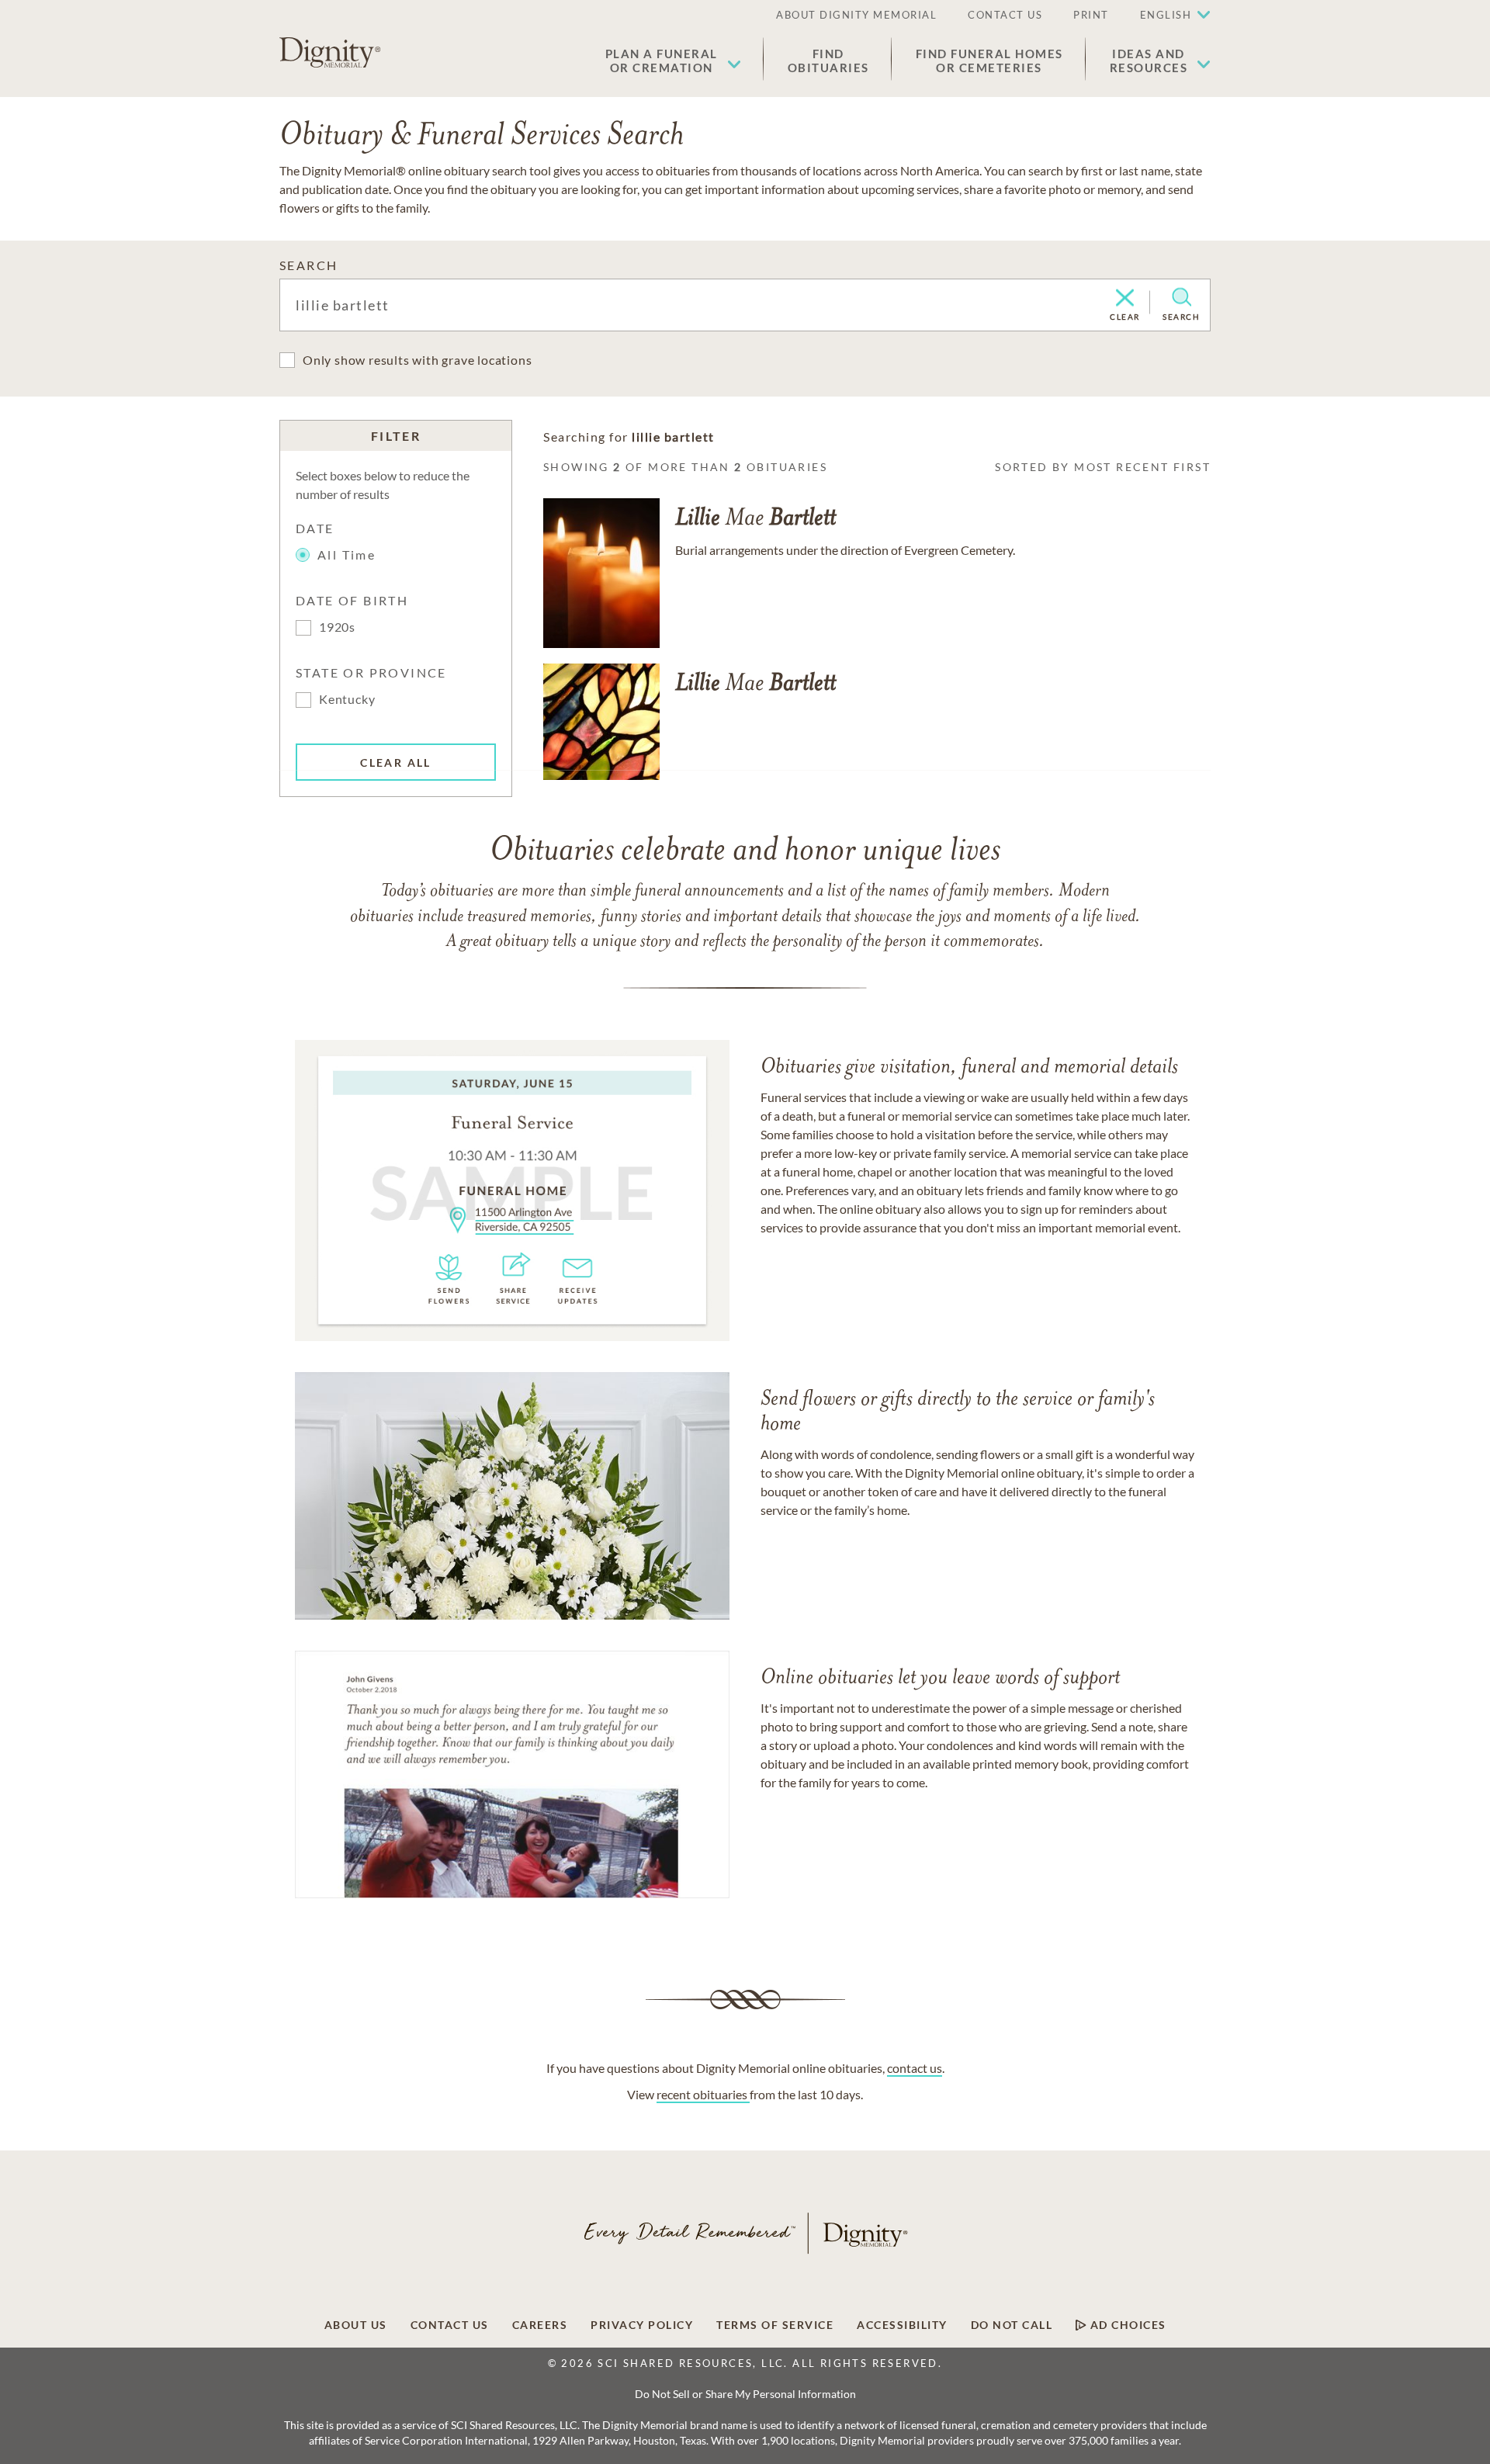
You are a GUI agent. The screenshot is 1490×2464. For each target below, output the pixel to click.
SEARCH (308, 265)
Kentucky (347, 699)
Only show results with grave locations (417, 360)
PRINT (1091, 15)
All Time (347, 554)
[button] (673, 61)
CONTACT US (1005, 15)
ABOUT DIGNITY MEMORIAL (856, 15)
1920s (337, 627)
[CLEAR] (1125, 299)
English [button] (1166, 15)
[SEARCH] (1182, 297)
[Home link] (330, 53)
